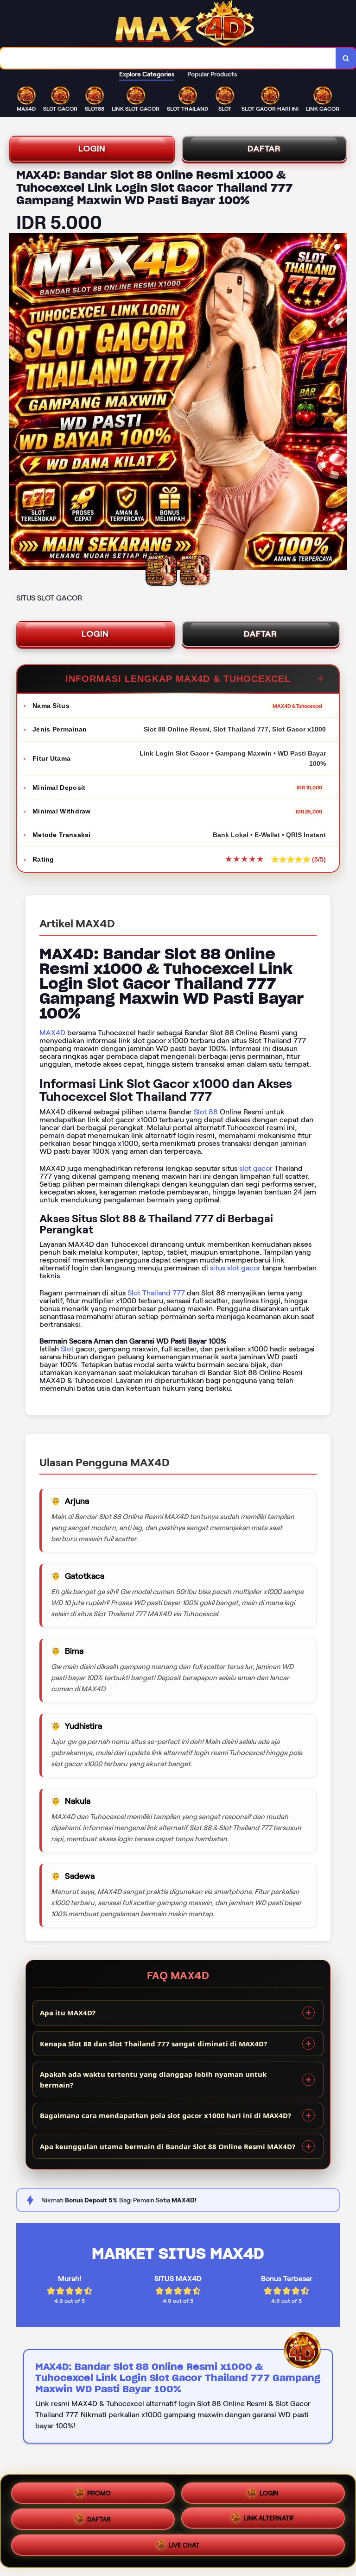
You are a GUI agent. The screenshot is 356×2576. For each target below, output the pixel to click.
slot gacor (256, 1168)
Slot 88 (206, 1112)
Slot (67, 1349)
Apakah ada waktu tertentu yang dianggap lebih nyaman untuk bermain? (153, 2079)
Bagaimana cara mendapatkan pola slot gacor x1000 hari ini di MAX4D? (165, 2115)
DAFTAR (264, 149)
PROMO (99, 2489)
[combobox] (168, 58)
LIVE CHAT (184, 2548)
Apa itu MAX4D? (68, 2013)
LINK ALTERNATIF (269, 2519)
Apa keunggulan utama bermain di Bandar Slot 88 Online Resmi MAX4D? (168, 2146)
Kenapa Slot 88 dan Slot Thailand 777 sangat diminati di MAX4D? (153, 2044)
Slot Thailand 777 (156, 1293)
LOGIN (92, 149)
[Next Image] (339, 403)
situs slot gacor (235, 1268)
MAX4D (52, 1033)
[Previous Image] (17, 403)
